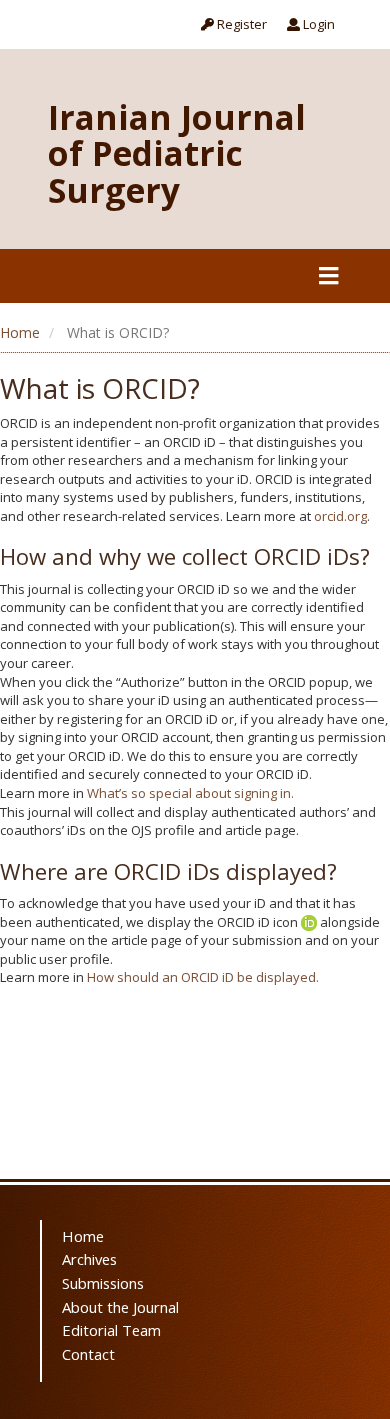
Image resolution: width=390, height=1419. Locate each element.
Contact (88, 1354)
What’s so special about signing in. (190, 793)
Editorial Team (111, 1330)
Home (20, 332)
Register (240, 24)
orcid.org (340, 516)
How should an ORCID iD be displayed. (203, 977)
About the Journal (120, 1307)
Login (317, 24)
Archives (89, 1259)
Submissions (103, 1283)
